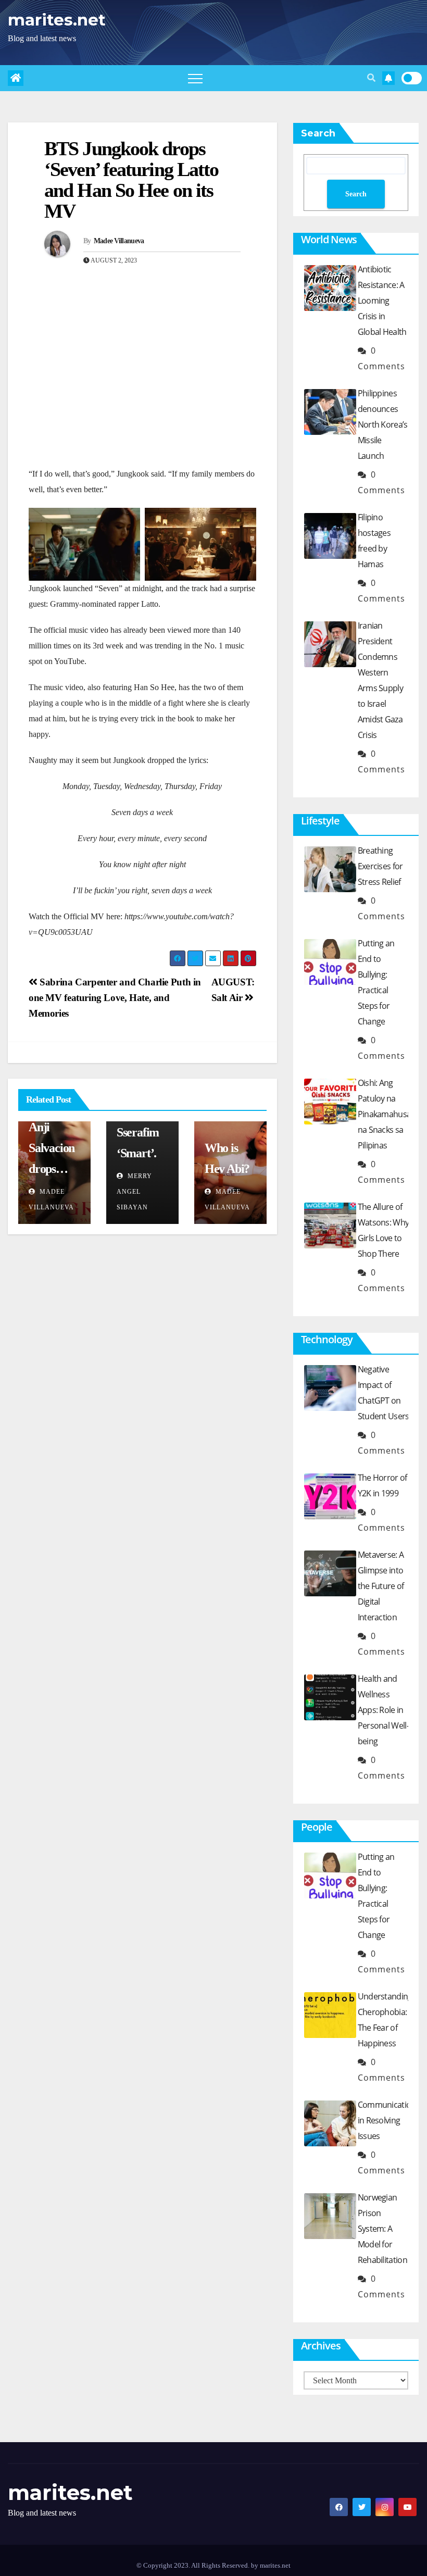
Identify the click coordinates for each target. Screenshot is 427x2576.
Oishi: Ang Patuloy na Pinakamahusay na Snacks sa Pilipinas (386, 1114)
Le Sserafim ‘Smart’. (138, 1132)
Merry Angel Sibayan (134, 1192)
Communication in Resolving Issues (387, 2120)
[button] (371, 78)
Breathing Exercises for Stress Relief (380, 866)
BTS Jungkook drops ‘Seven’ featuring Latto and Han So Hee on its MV (131, 180)
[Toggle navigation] (195, 78)
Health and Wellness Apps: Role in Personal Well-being (383, 1710)
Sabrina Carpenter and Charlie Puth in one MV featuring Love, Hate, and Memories (115, 998)
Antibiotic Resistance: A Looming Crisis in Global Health (382, 301)
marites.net (57, 20)
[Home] (16, 78)
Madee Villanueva (119, 241)
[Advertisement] (142, 388)
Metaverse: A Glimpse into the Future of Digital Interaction (381, 1586)
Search (318, 133)
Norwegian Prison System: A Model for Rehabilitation (382, 2229)
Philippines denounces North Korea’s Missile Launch (383, 424)
